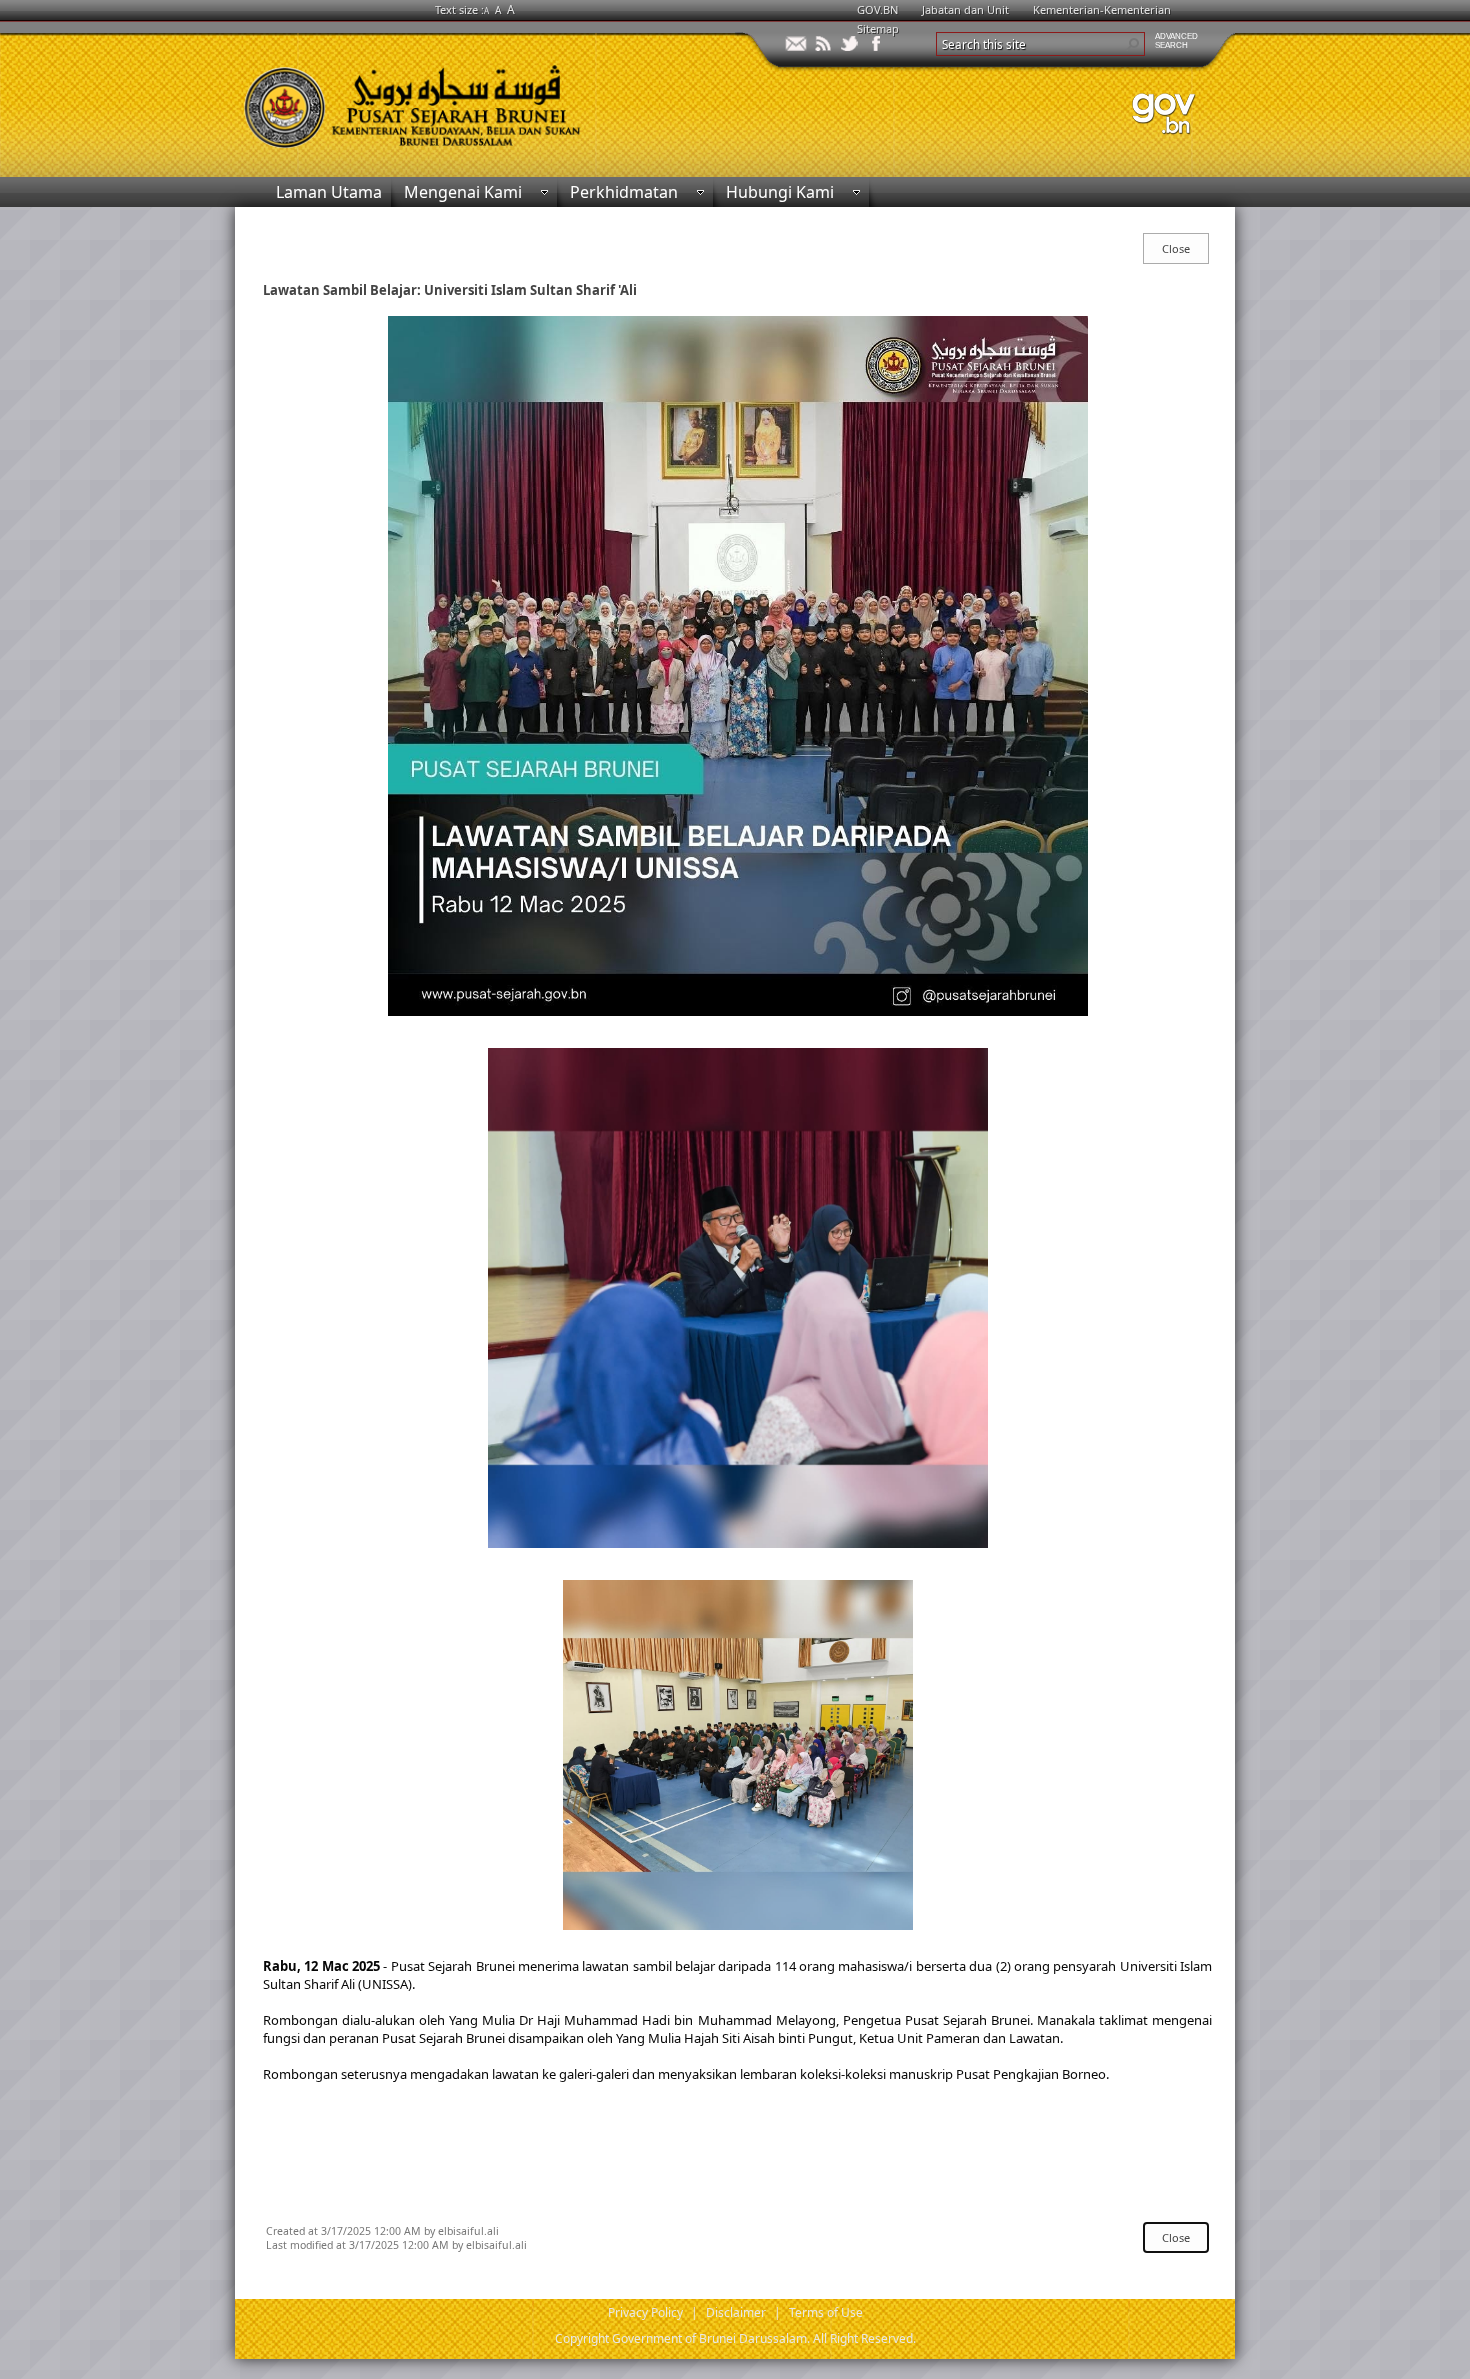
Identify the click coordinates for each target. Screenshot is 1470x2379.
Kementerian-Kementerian (1102, 9)
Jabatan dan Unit (965, 9)
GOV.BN (877, 9)
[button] (1133, 44)
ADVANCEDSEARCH (1176, 41)
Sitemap (878, 28)
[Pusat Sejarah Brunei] (485, 97)
